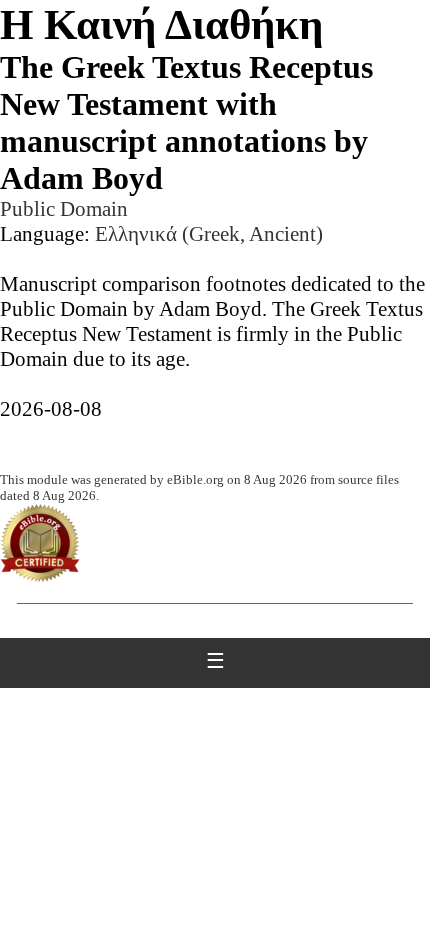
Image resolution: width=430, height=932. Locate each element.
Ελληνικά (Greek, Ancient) (209, 234)
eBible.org (195, 479)
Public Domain (64, 209)
